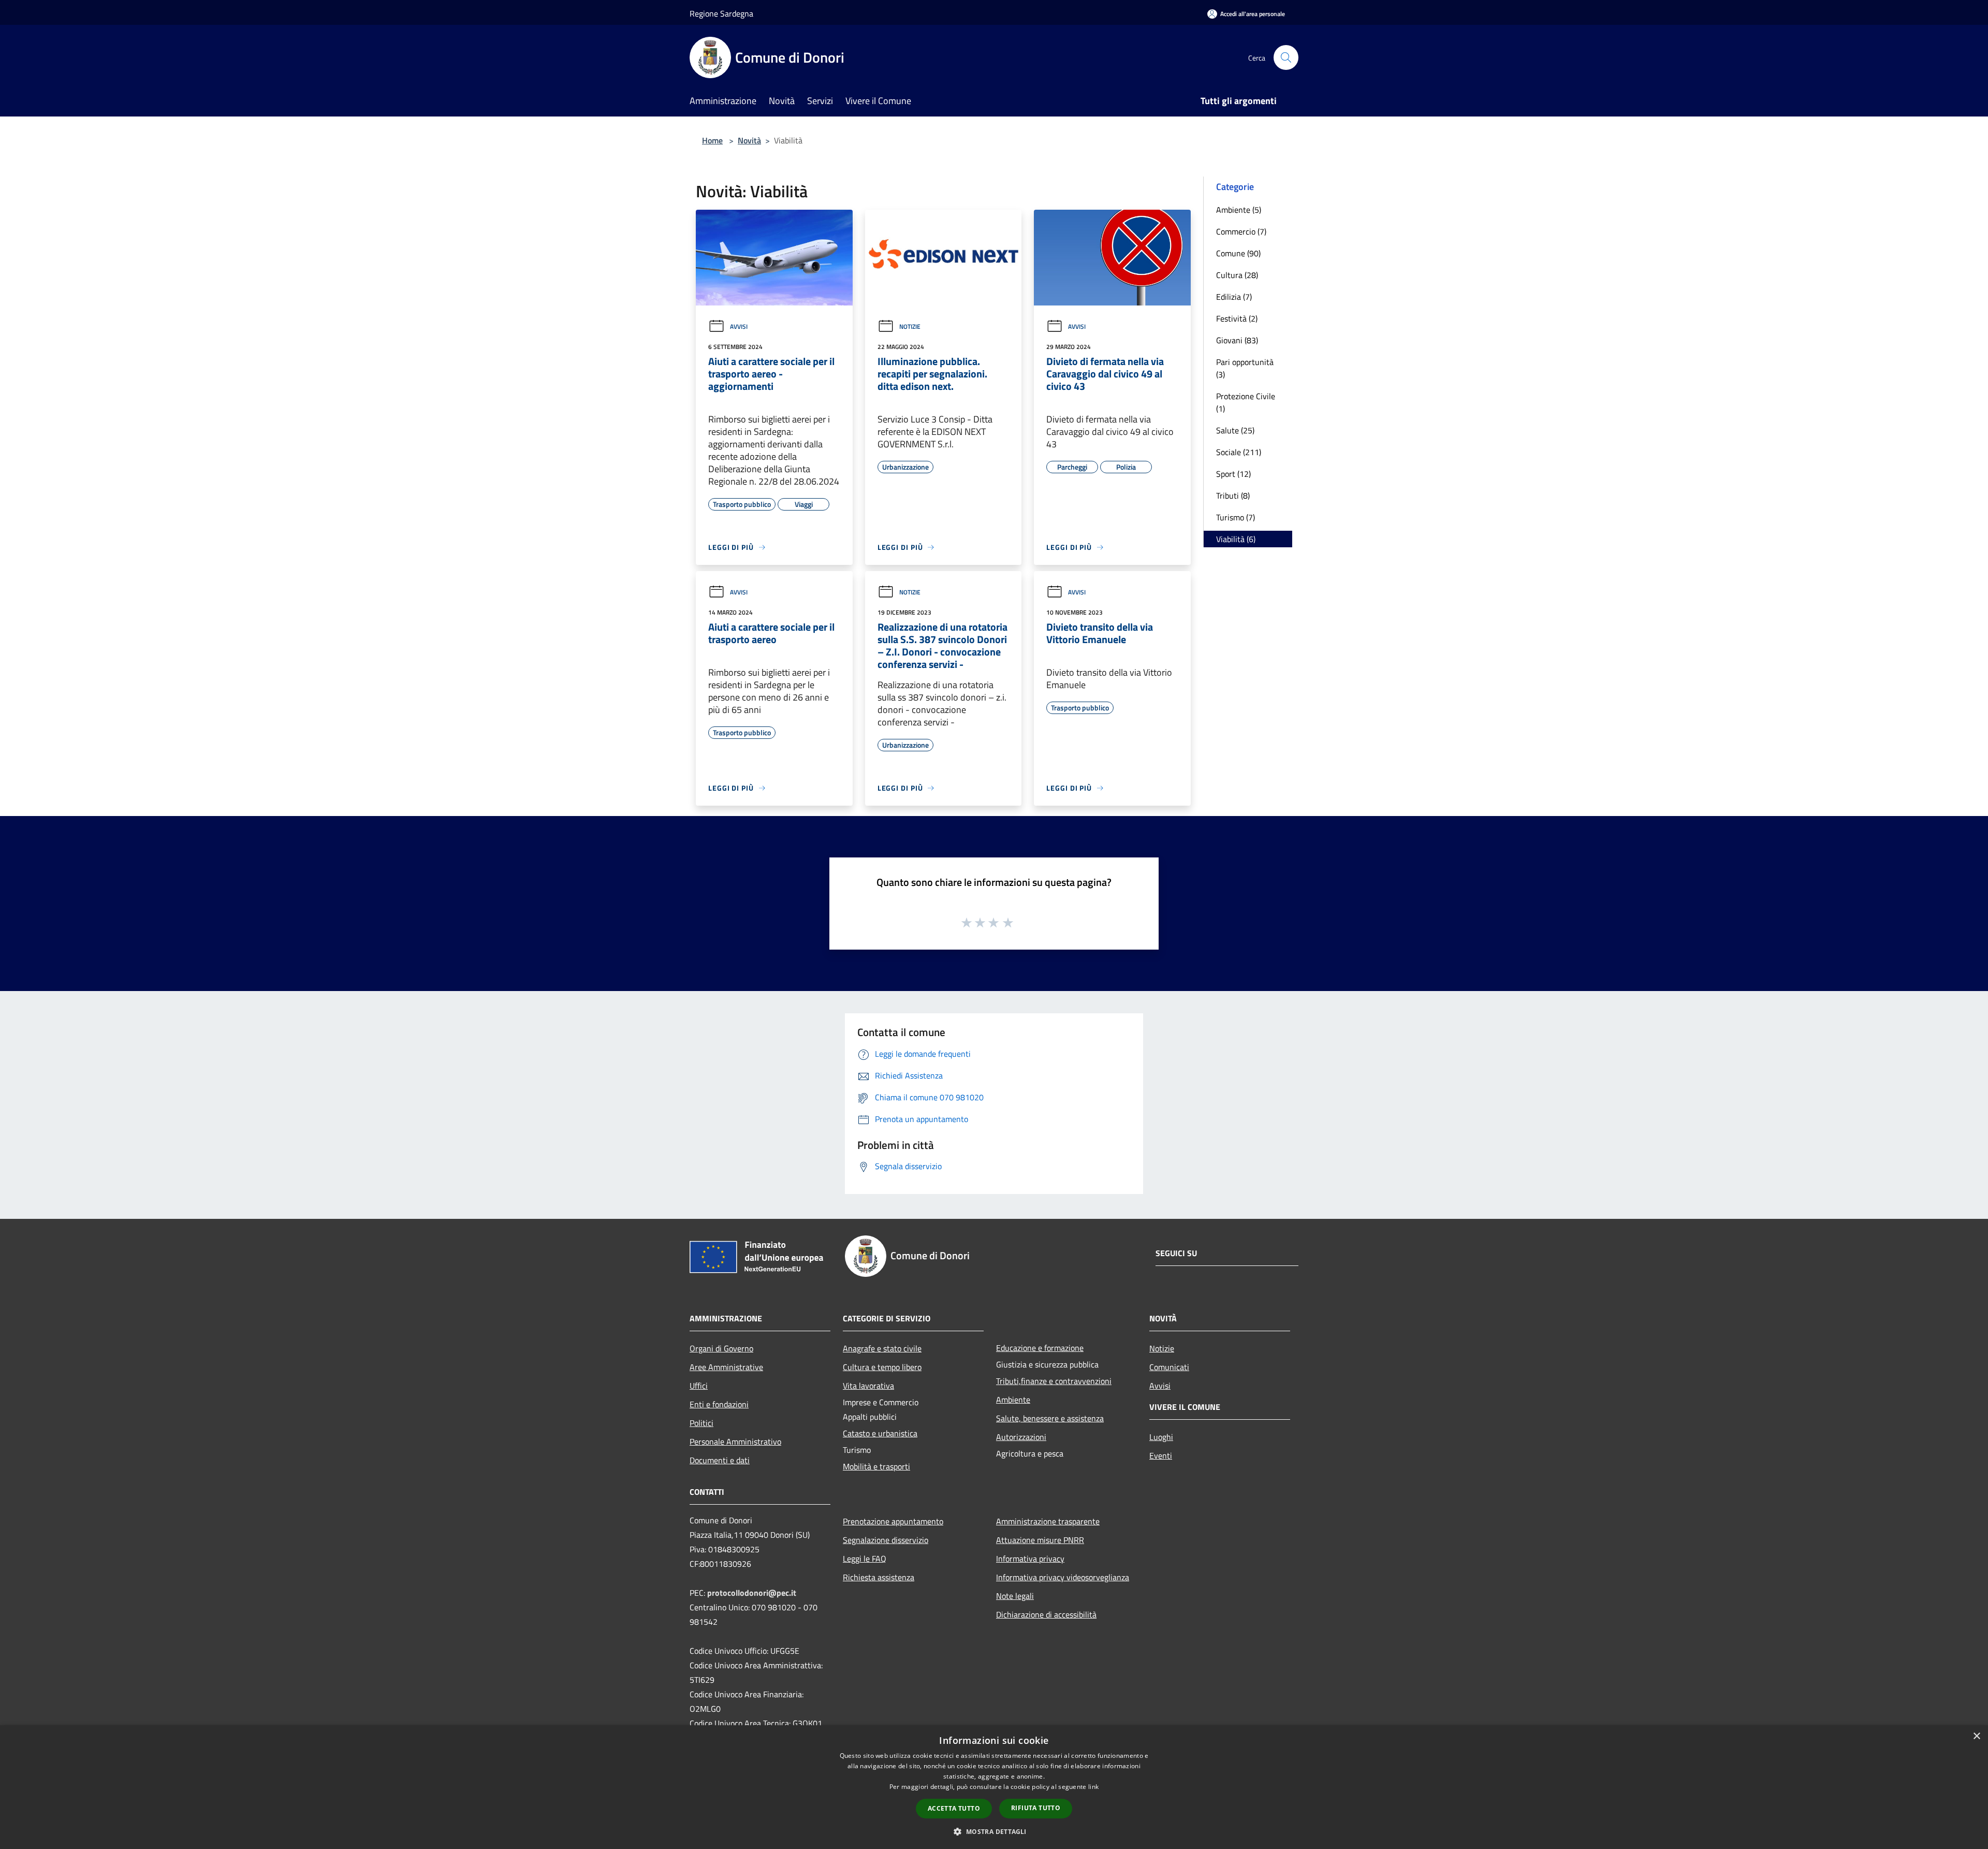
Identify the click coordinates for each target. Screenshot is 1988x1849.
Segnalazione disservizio (886, 1540)
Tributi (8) (1233, 496)
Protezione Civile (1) (1246, 402)
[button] (994, 1831)
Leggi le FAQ (865, 1559)
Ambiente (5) (1239, 210)
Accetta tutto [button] (954, 1808)
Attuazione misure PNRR (1040, 1540)
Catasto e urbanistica (880, 1433)
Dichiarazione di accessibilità (1046, 1614)
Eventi (1161, 1455)
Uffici (699, 1386)
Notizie (910, 326)
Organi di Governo (721, 1348)
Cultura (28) (1237, 275)
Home (712, 140)
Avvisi (739, 326)
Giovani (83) (1237, 340)
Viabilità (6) (1236, 539)
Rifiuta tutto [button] (1036, 1808)
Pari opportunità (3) (1245, 368)
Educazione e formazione (1040, 1348)
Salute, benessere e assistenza (1050, 1418)
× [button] (1976, 1736)
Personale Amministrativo (735, 1442)
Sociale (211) (1239, 452)
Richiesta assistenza (879, 1577)
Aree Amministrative (726, 1367)
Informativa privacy (1030, 1559)
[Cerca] (1286, 57)
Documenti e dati (720, 1460)
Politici (701, 1423)
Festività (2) (1237, 318)
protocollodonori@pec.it (752, 1593)
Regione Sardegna (721, 13)
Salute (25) (1235, 430)
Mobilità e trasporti (876, 1466)
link (1093, 1787)
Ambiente (1013, 1400)
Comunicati (1169, 1367)
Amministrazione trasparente (1048, 1521)
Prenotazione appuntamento (893, 1521)
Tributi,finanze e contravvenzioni (1054, 1381)
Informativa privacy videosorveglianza (1063, 1577)
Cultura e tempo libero (882, 1367)
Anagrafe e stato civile (882, 1348)
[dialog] (994, 1787)
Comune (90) (1238, 253)
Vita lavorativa (868, 1386)
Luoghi (1161, 1437)
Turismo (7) (1236, 517)
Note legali (1015, 1596)
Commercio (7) (1241, 231)
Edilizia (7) (1234, 297)
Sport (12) (1233, 474)
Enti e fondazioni (719, 1404)
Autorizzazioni (1021, 1437)
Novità (749, 140)
